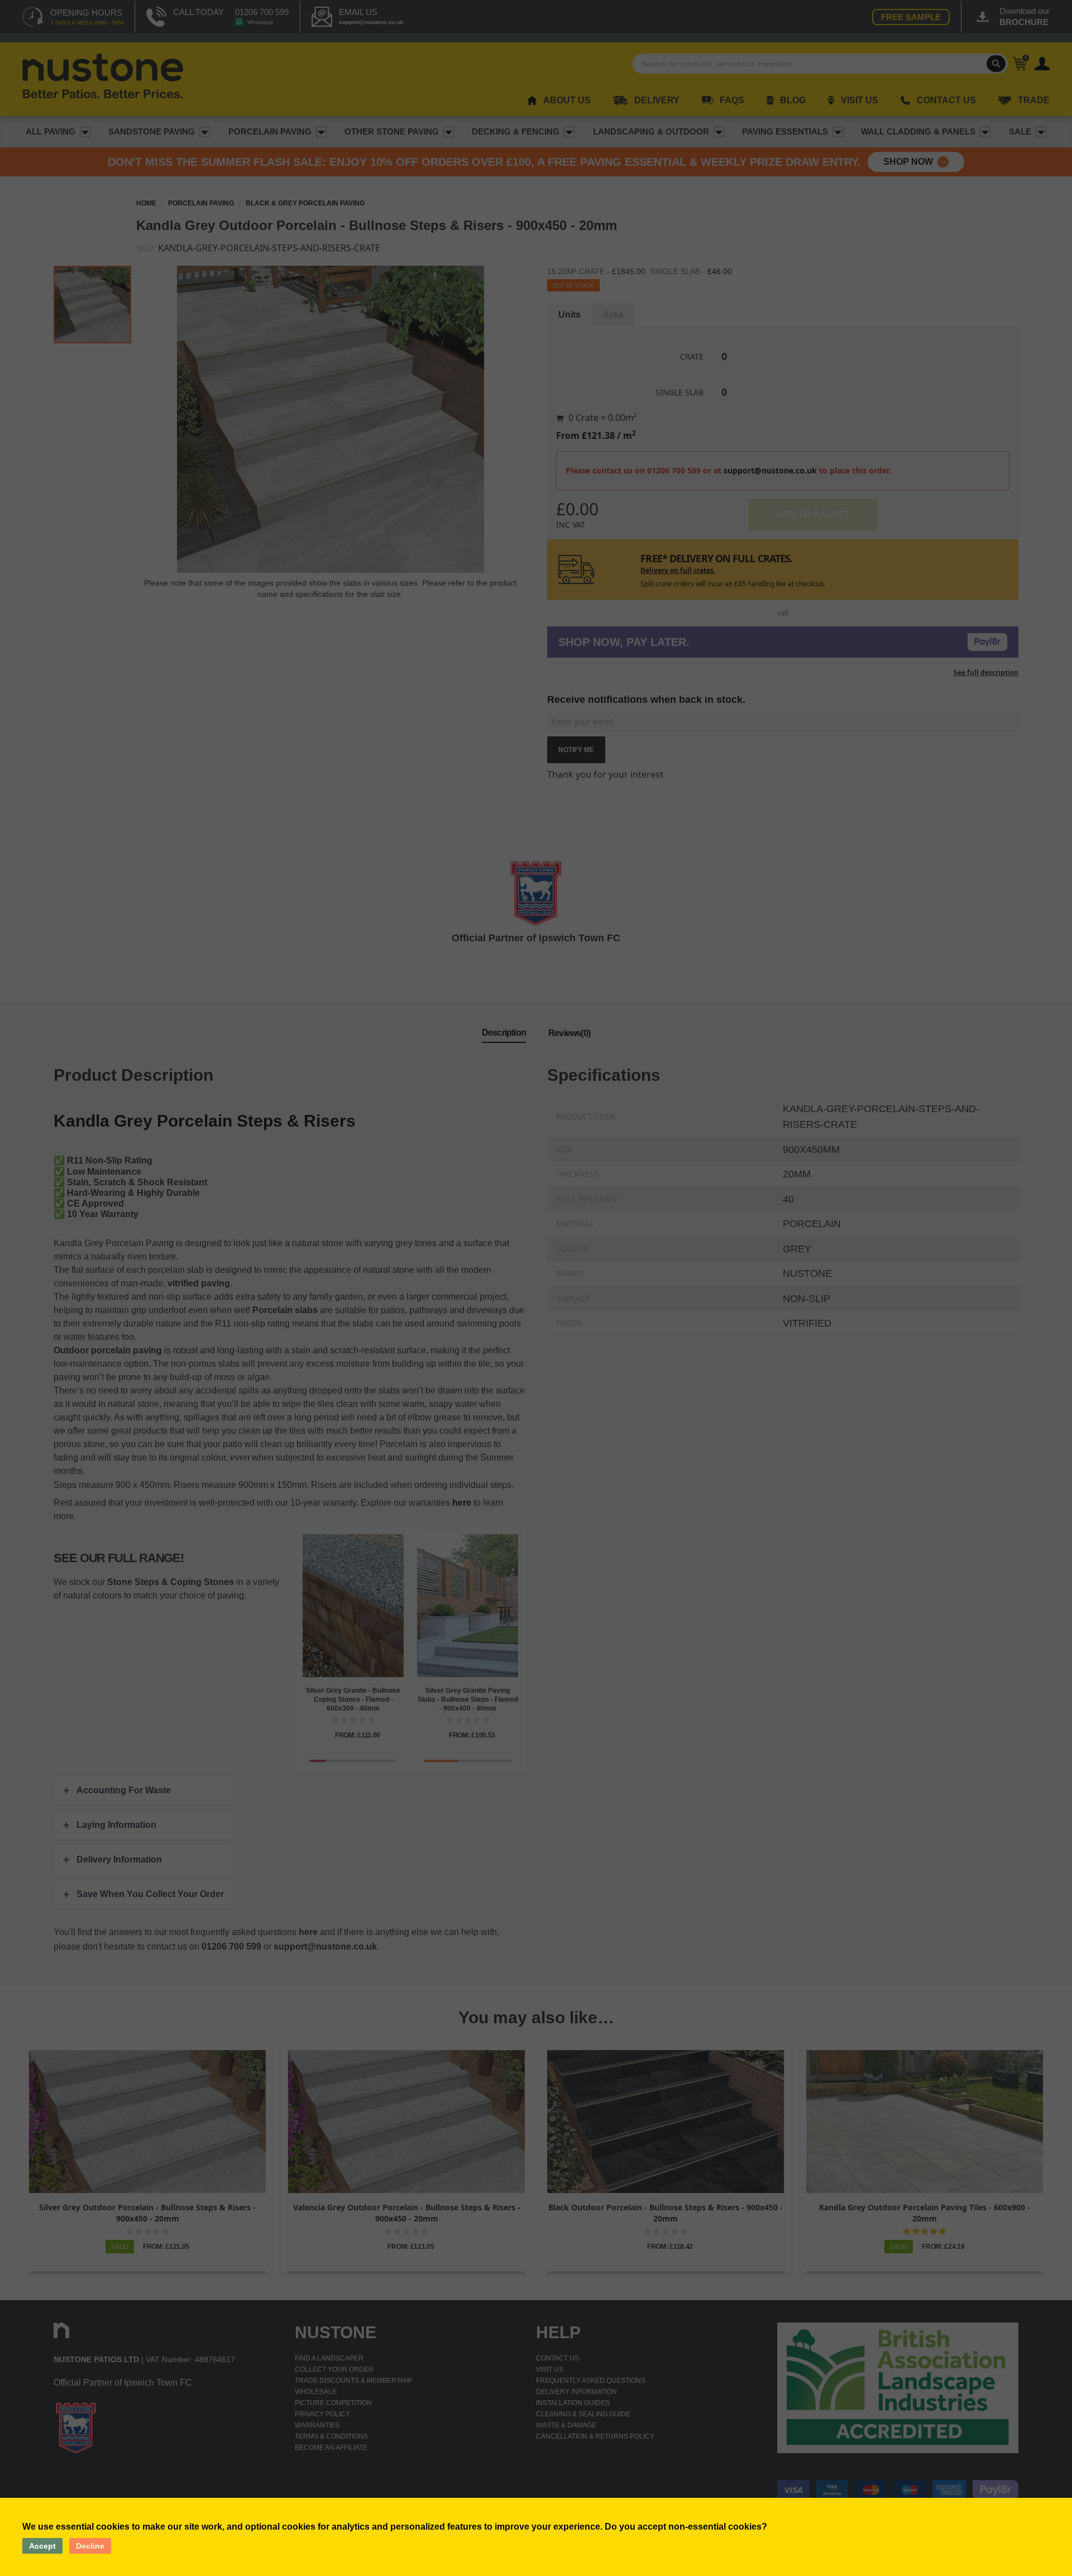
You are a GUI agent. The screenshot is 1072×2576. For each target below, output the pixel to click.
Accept (42, 2546)
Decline (90, 2546)
